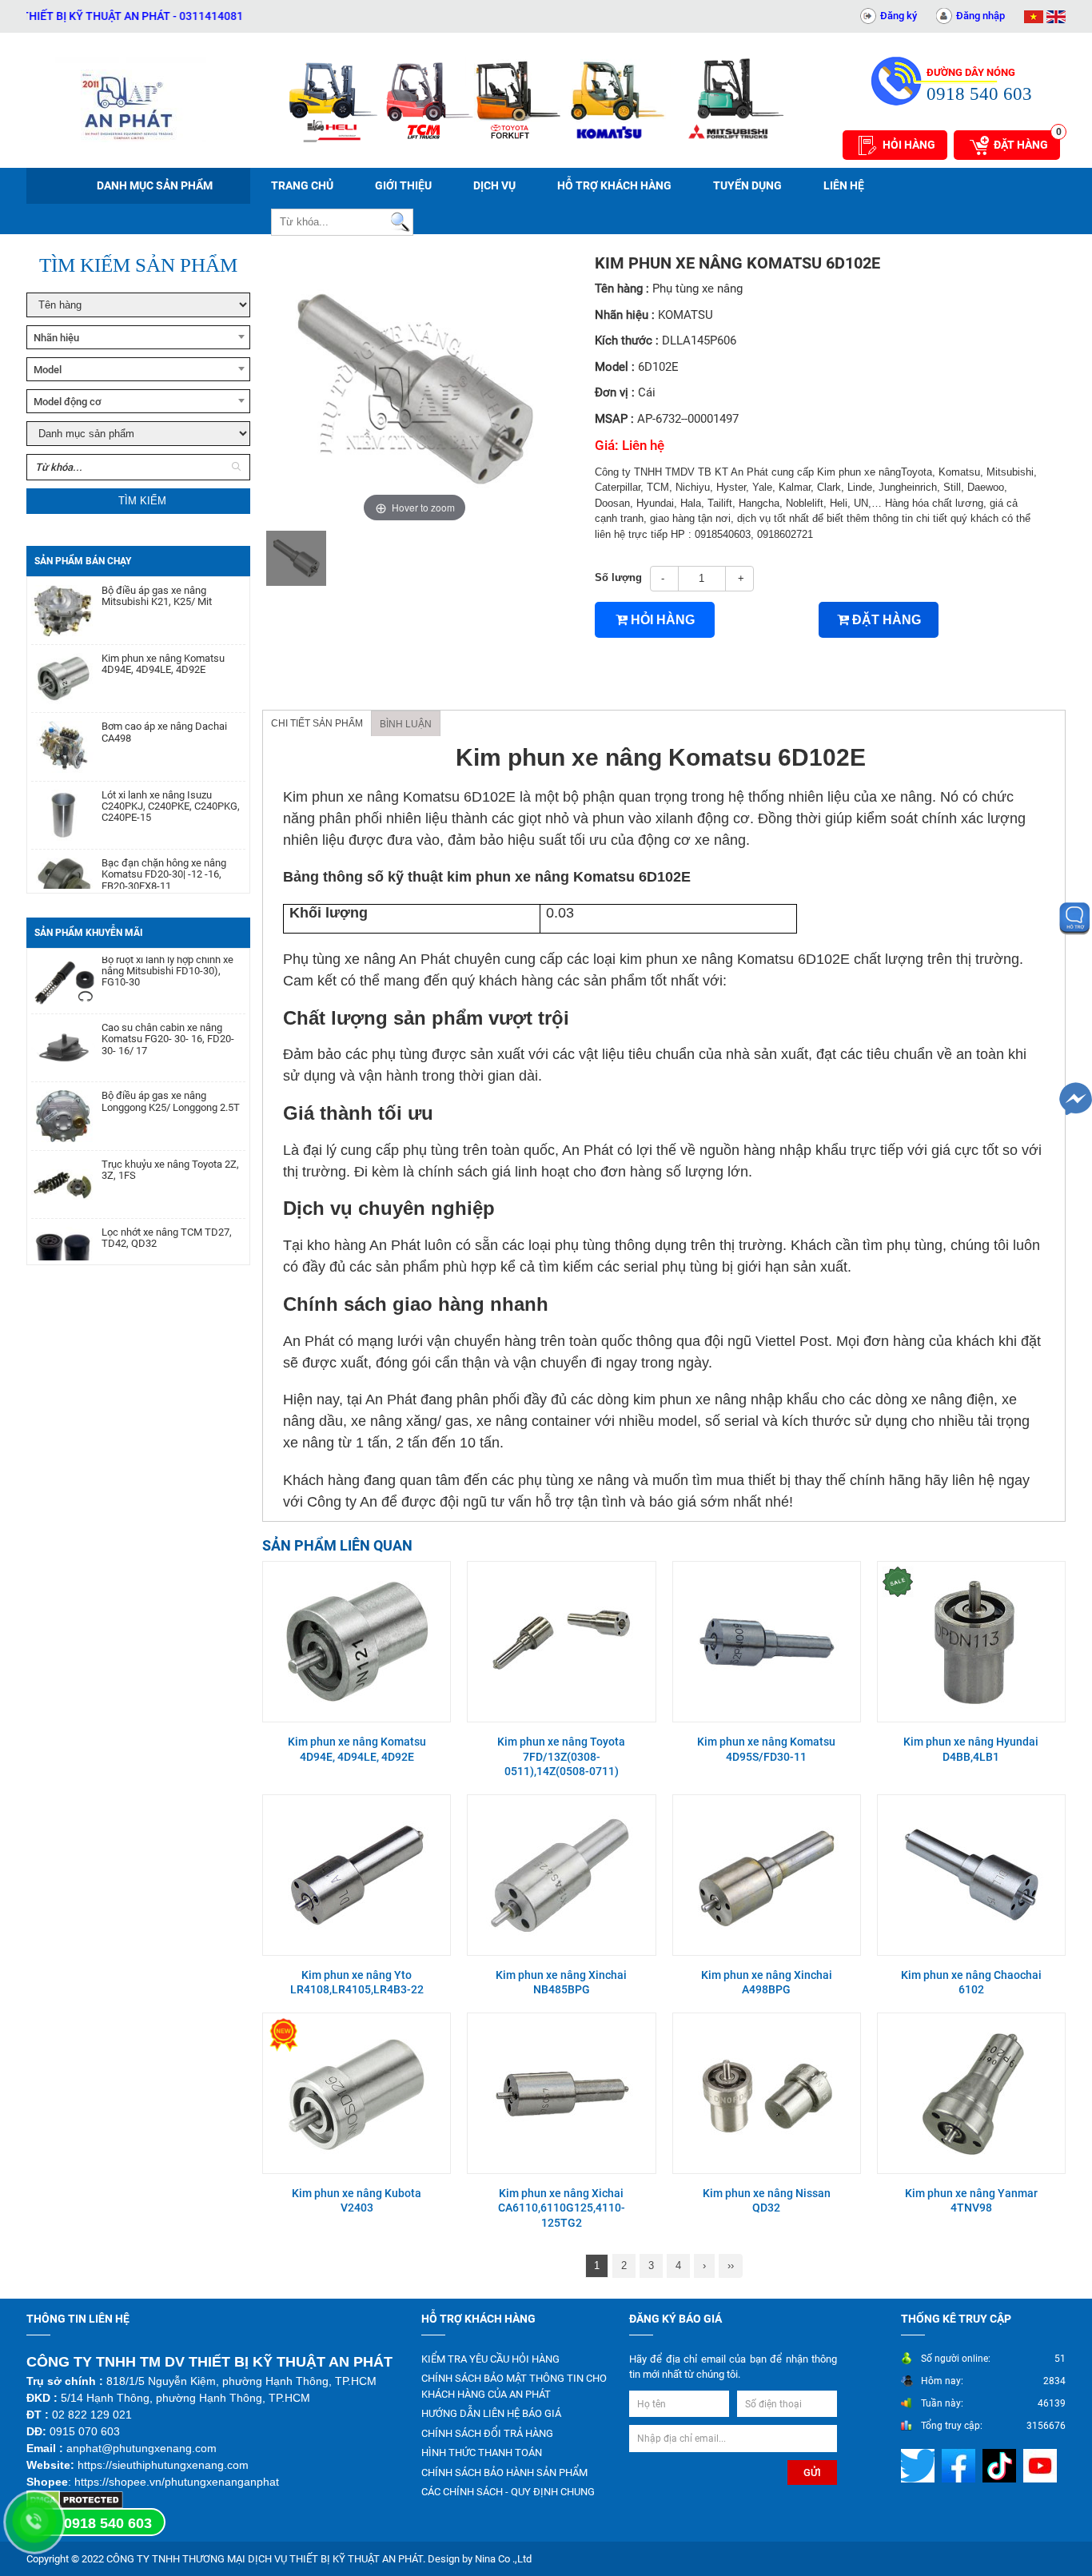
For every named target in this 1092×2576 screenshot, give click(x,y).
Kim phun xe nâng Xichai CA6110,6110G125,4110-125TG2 (562, 2208)
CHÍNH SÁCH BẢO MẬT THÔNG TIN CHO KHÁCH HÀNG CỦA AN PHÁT (514, 2386)
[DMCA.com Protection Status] (75, 2499)
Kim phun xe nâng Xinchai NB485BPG (561, 1982)
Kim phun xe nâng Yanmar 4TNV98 (971, 2200)
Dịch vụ (494, 185)
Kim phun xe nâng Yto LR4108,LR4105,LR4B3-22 (357, 1982)
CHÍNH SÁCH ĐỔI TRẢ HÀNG (487, 2433)
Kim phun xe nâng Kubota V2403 (357, 2200)
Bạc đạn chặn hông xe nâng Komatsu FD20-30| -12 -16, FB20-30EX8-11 (164, 846)
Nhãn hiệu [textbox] (56, 338)
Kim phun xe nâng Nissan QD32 (767, 2200)
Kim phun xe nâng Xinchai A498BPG (767, 1982)
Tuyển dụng (747, 185)
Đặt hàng (1027, 141)
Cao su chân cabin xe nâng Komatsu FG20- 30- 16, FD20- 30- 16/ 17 (168, 1011)
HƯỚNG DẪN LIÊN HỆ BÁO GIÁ (491, 2413)
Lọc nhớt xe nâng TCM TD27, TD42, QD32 (167, 1209)
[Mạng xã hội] (920, 2465)
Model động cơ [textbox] (68, 402)
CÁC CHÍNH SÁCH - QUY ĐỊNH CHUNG (508, 2492)
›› (731, 2265)
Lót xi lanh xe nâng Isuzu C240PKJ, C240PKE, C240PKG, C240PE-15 (171, 778)
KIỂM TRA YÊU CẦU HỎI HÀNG (490, 2359)
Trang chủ (302, 185)
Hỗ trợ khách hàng (614, 185)
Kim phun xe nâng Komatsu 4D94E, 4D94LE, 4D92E (163, 635)
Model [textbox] (48, 370)
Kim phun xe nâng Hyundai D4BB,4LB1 (971, 1749)
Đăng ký (899, 16)
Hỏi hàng (909, 145)
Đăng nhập (980, 16)
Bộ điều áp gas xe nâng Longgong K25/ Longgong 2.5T (171, 1073)
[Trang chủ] (130, 100)
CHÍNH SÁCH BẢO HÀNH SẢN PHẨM (504, 2472)
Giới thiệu (403, 185)
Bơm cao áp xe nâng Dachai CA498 (164, 703)
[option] (296, 558)
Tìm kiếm (142, 501)
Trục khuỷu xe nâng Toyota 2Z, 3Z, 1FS (170, 1141)
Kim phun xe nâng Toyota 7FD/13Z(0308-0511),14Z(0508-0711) (561, 1756)
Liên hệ (844, 185)
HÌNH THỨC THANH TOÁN (482, 2453)
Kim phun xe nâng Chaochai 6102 (971, 1982)
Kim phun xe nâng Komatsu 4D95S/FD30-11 (766, 1749)
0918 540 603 (108, 2523)
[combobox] (138, 337)
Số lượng (618, 577)
